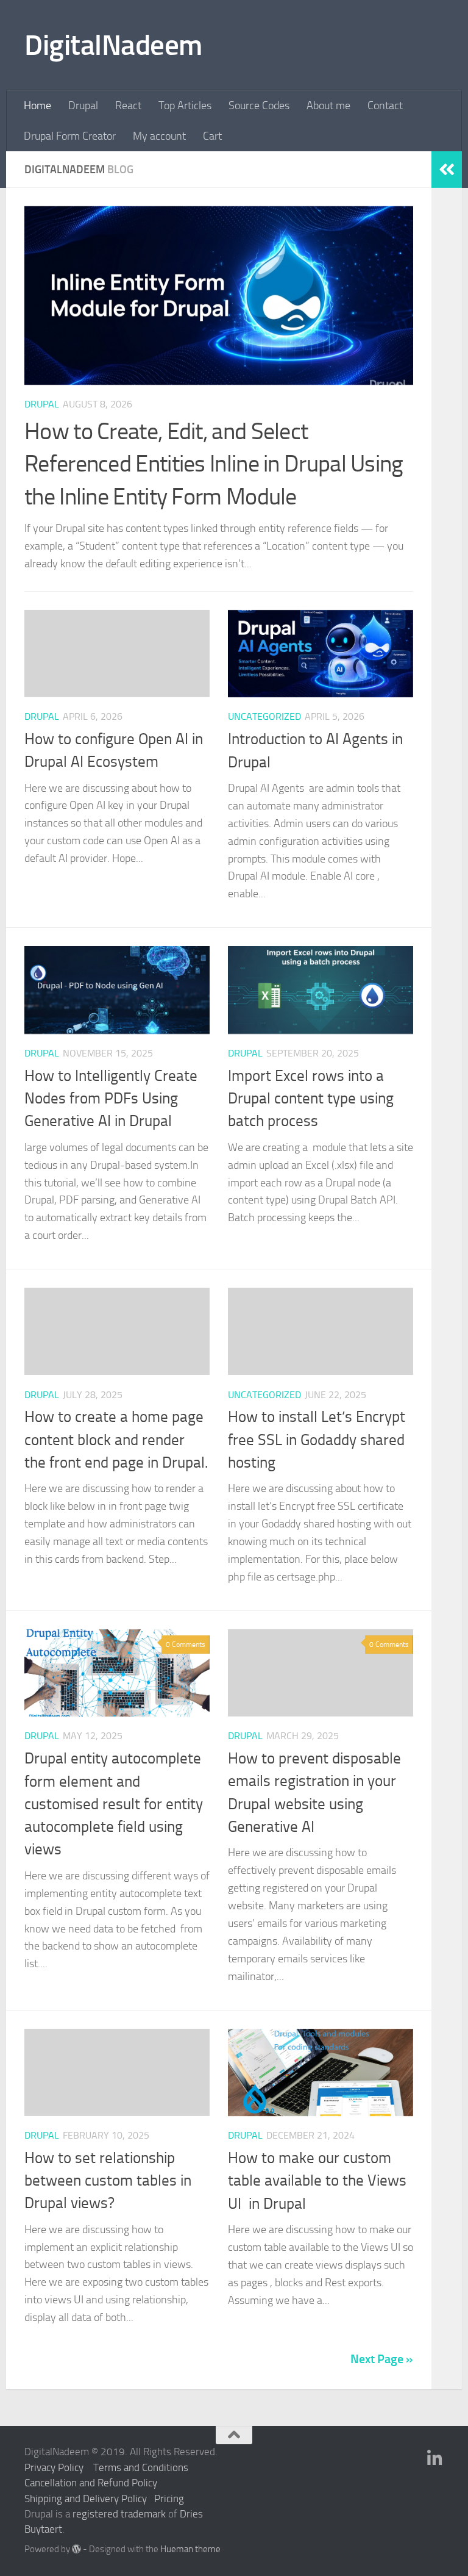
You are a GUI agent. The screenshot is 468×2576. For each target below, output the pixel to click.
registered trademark (119, 2514)
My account (159, 136)
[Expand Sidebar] (447, 170)
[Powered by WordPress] (76, 2549)
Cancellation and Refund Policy (91, 2483)
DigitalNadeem (113, 45)
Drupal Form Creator (70, 136)
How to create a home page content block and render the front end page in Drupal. (116, 1440)
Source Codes (259, 106)
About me (328, 106)
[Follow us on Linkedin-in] (435, 2459)
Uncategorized (264, 716)
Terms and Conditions (141, 2467)
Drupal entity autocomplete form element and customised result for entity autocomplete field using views (114, 1804)
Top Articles (185, 106)
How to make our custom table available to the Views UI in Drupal (317, 2181)
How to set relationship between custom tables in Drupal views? (108, 2181)
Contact (385, 106)
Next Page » (382, 2359)
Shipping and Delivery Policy (86, 2499)
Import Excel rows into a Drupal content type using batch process (311, 1099)
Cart (212, 136)
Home (37, 106)
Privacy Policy (54, 2467)
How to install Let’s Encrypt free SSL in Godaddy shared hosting (317, 1440)
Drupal (83, 106)
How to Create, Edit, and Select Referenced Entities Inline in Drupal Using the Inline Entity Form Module (214, 464)
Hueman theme (190, 2549)
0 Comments (186, 1645)
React (128, 106)
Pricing (169, 2499)
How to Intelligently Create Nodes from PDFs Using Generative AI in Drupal (111, 1099)
